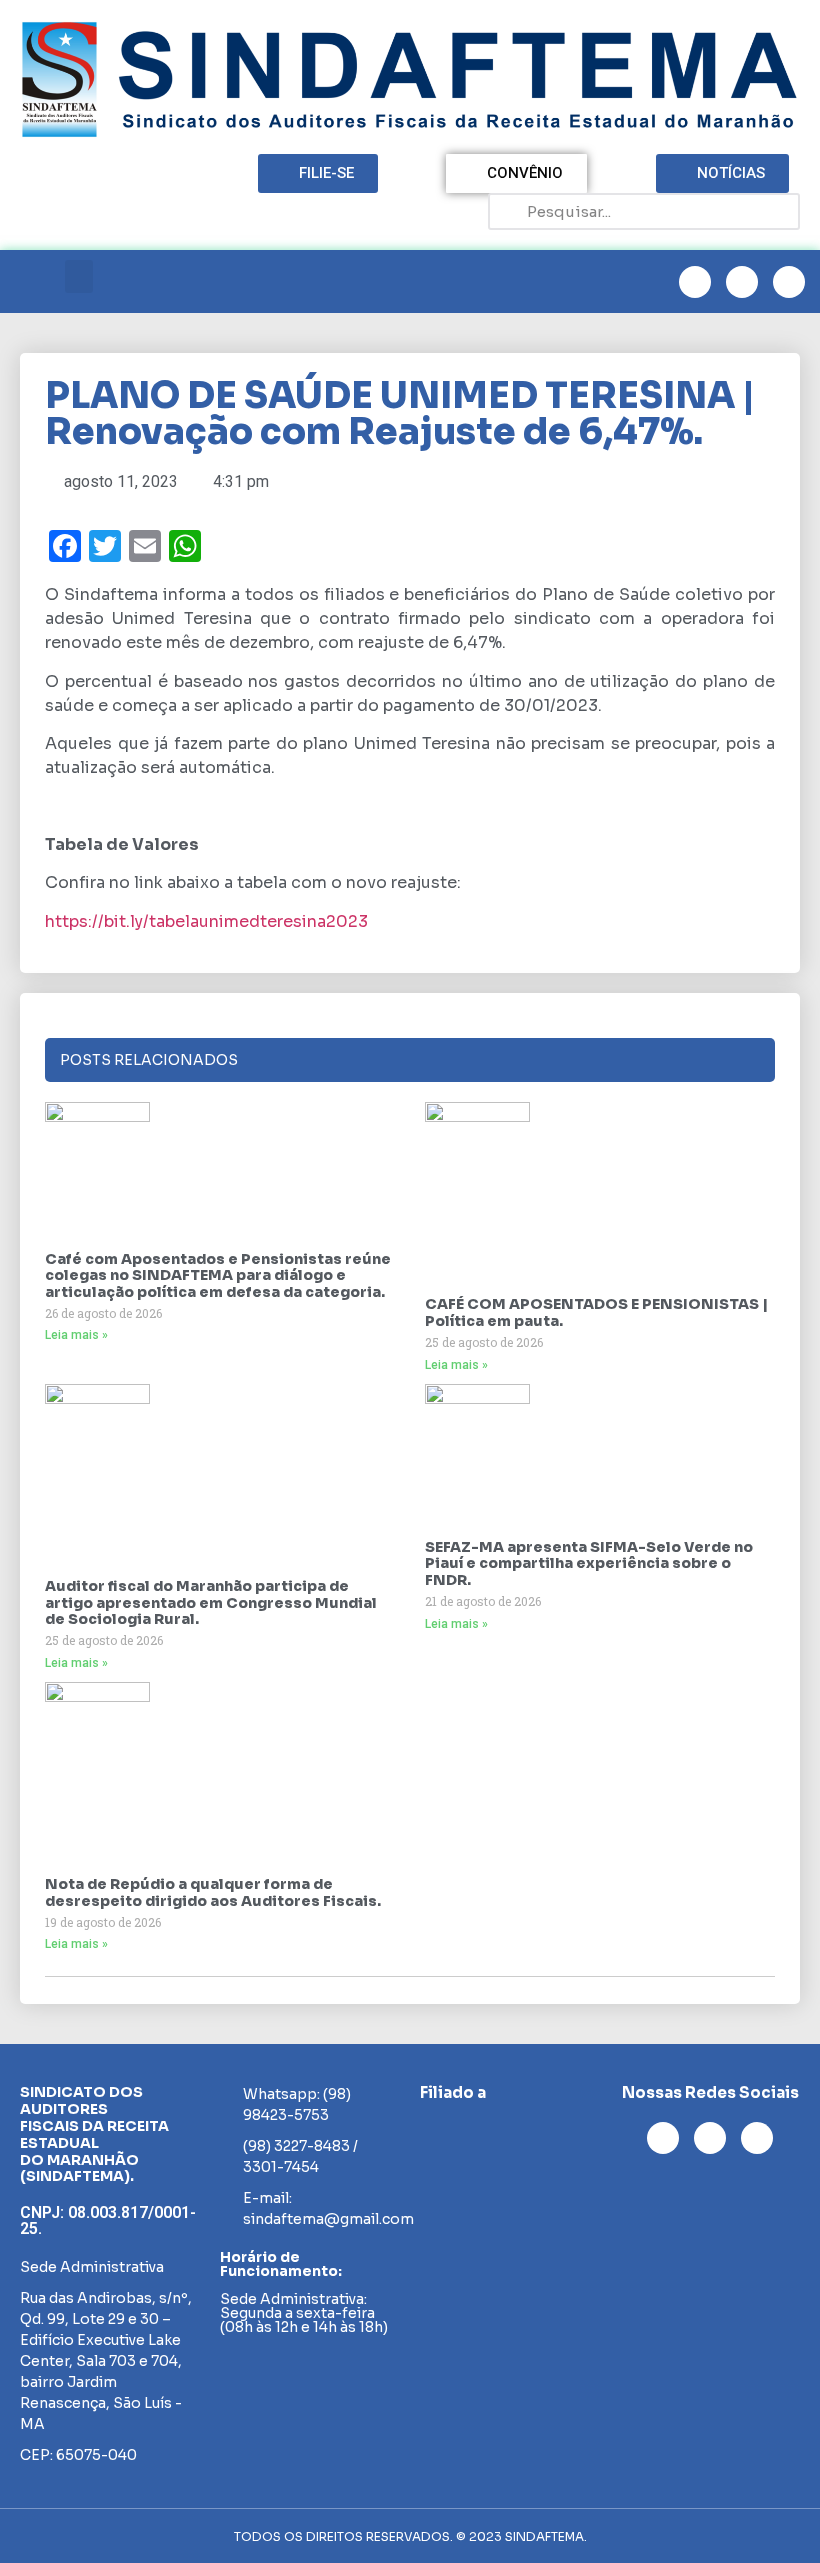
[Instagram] (695, 282)
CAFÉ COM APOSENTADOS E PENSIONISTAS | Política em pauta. (596, 1312)
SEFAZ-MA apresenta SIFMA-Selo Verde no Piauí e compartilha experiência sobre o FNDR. (589, 1564)
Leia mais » (76, 1335)
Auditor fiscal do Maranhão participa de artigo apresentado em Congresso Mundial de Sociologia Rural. (211, 1603)
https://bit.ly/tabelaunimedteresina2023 (206, 921)
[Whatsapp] (789, 282)
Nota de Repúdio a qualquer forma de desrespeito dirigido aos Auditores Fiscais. (213, 1892)
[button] (79, 276)
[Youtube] (742, 282)
